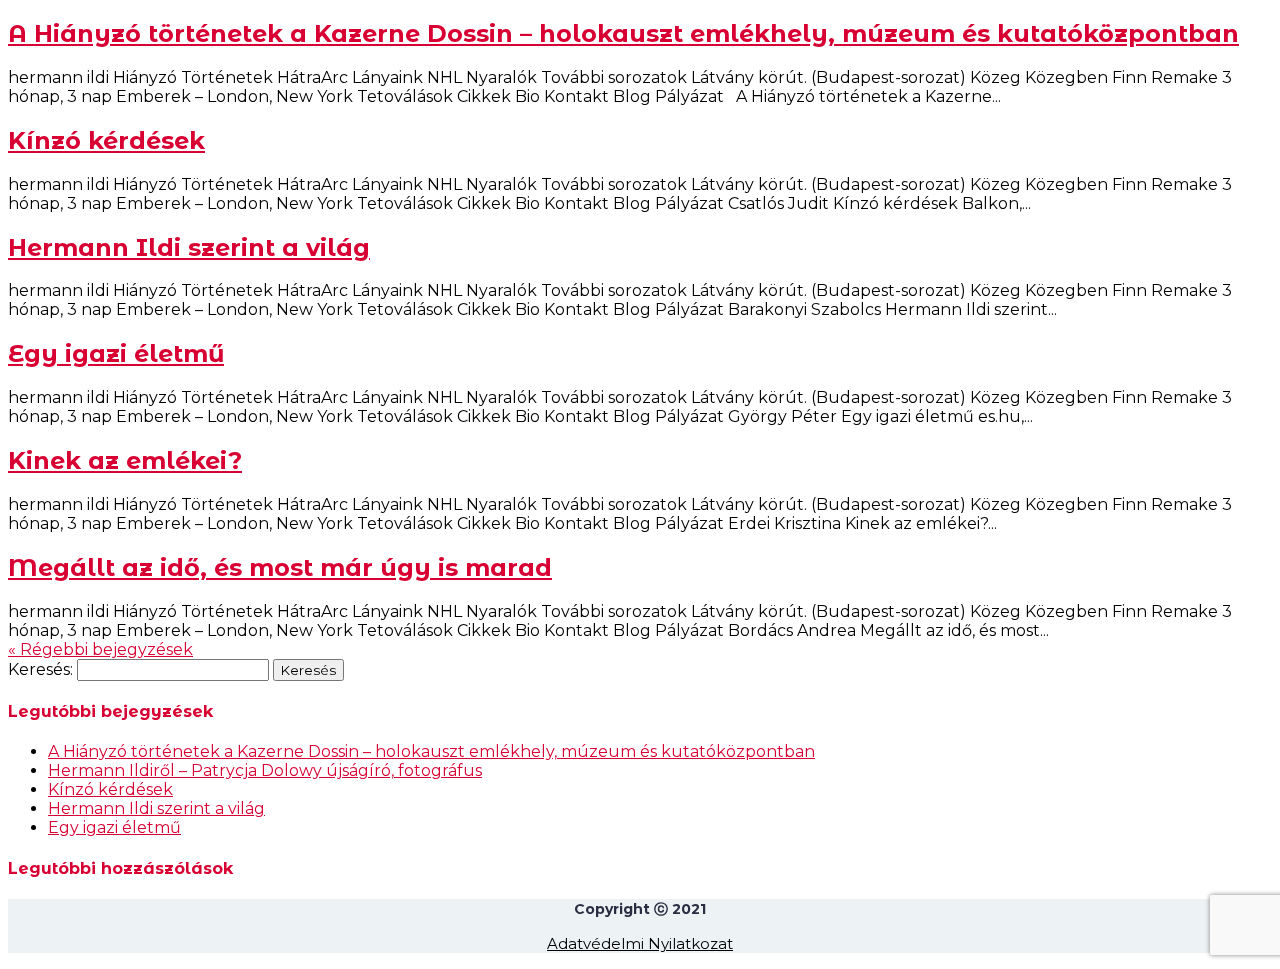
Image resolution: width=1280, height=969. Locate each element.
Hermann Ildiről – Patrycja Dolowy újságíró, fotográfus (265, 770)
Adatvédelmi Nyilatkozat (640, 943)
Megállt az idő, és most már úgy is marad (280, 567)
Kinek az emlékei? (125, 460)
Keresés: (40, 669)
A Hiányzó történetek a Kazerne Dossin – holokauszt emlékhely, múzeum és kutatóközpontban (623, 33)
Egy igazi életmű (116, 353)
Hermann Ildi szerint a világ (189, 247)
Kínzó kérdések (106, 140)
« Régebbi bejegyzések (100, 649)
